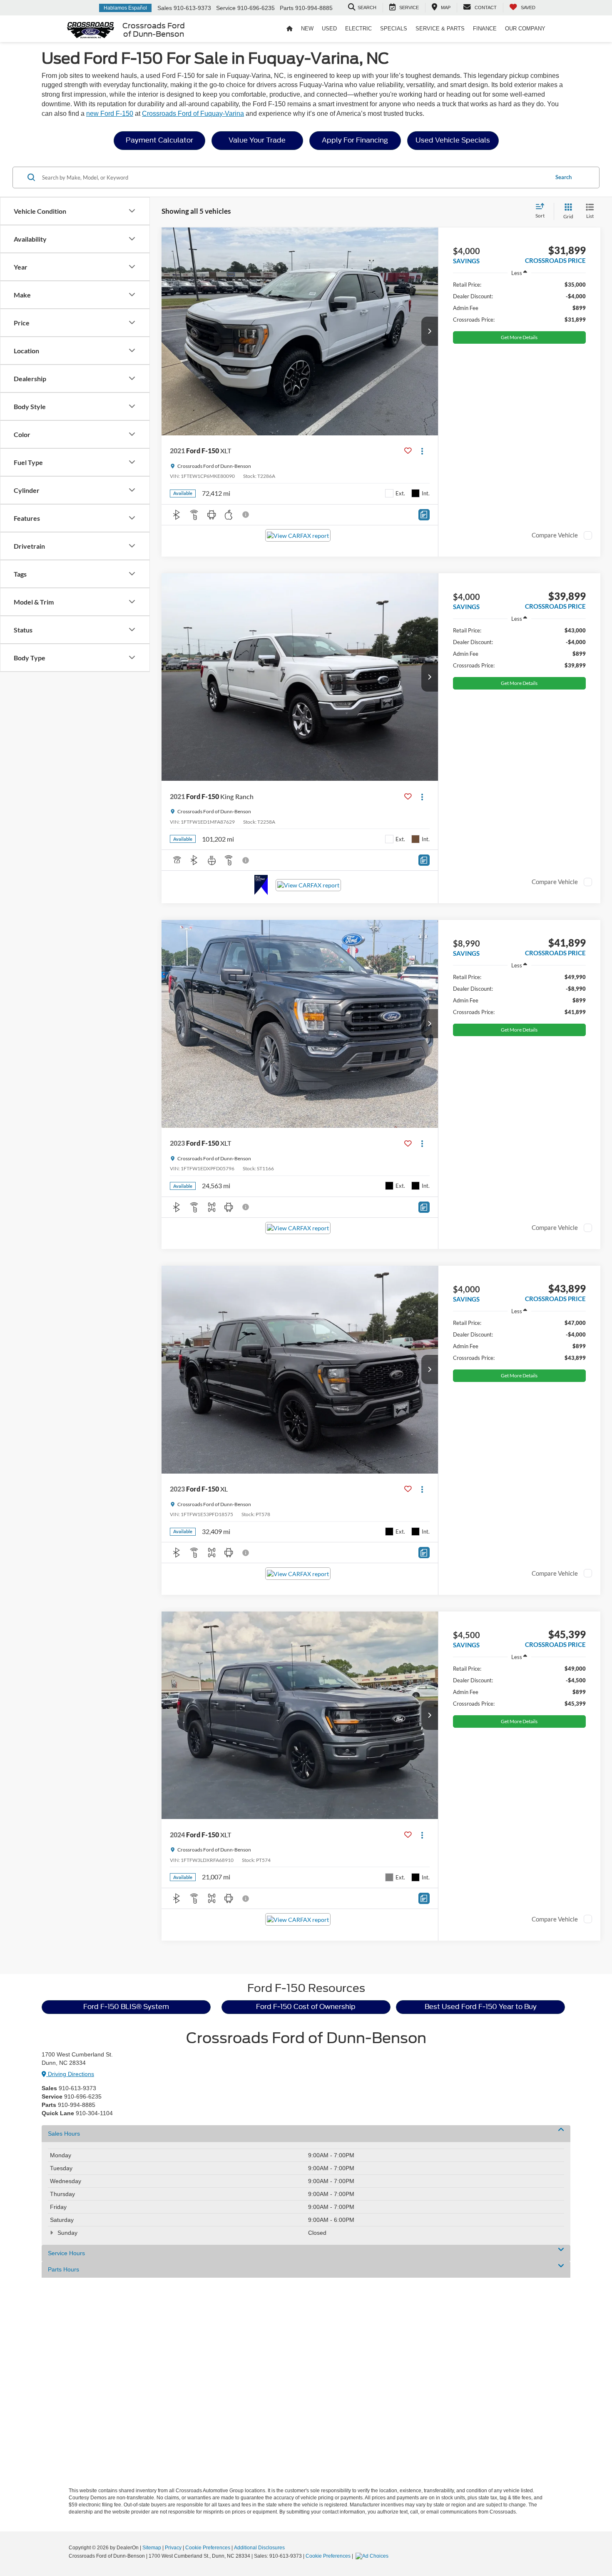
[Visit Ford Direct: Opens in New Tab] (373, 2556)
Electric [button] (358, 29)
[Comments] (424, 515)
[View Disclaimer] (246, 515)
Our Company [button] (525, 29)
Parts (287, 8)
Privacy (173, 2548)
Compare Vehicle (555, 535)
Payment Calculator (159, 140)
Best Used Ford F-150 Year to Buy (481, 2007)
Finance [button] (485, 29)
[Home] (290, 29)
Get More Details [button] (519, 337)
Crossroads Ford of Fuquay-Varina (193, 114)
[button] (430, 331)
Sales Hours (64, 2134)
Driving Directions (70, 2074)
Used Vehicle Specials (453, 140)
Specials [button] (394, 29)
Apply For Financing (355, 140)
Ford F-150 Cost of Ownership (306, 2007)
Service (226, 8)
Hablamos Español (125, 8)
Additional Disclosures (259, 2548)
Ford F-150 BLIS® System (126, 2007)
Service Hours (66, 2253)
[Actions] (422, 451)
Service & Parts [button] (440, 29)
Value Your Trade (257, 140)
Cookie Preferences (208, 2548)
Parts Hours (63, 2269)
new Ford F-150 (110, 114)
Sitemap (152, 2548)
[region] (519, 302)
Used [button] (329, 29)
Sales (165, 8)
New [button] (307, 29)
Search (563, 177)
